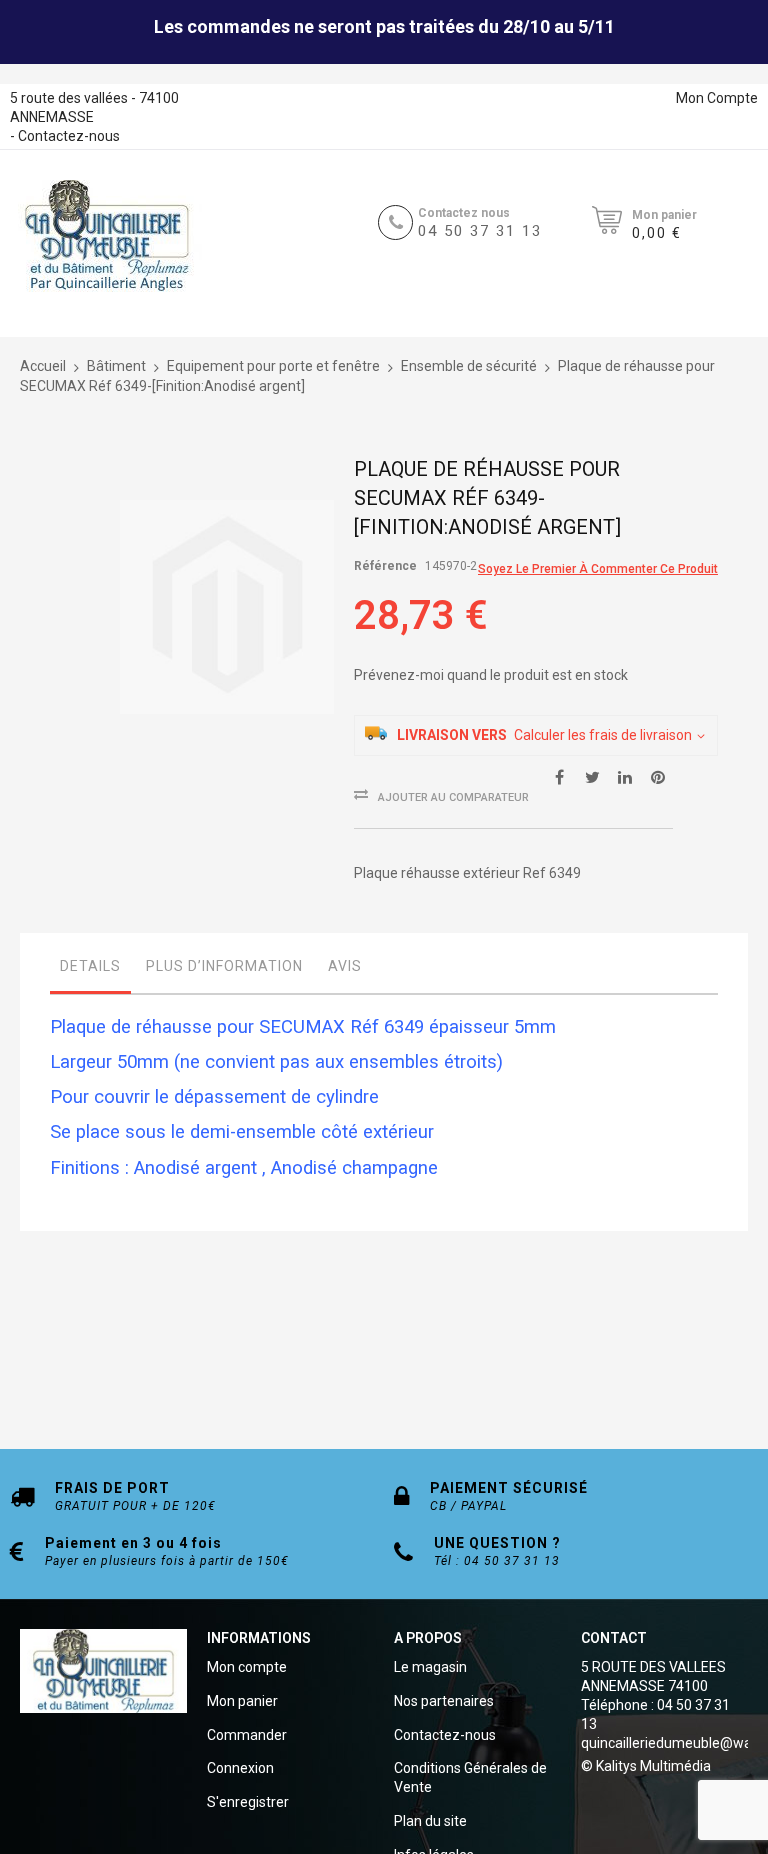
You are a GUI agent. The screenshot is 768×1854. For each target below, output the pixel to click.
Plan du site (430, 1821)
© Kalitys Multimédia (646, 1766)
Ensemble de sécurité (469, 366)
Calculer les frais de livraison (603, 735)
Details (90, 966)
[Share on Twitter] (592, 776)
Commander (247, 1735)
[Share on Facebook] (559, 776)
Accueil (43, 366)
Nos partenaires (444, 1701)
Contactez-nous (69, 136)
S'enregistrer (248, 1802)
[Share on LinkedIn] (625, 776)
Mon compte (247, 1667)
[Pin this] (658, 776)
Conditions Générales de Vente (470, 1777)
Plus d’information (224, 966)
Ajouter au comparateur (453, 797)
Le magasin (430, 1667)
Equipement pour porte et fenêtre (273, 366)
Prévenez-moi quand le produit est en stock (491, 675)
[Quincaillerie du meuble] (107, 236)
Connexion (240, 1768)
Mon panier (242, 1701)
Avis (345, 966)
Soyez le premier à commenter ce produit (598, 569)
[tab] (90, 971)
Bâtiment (116, 366)
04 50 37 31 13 (480, 231)
